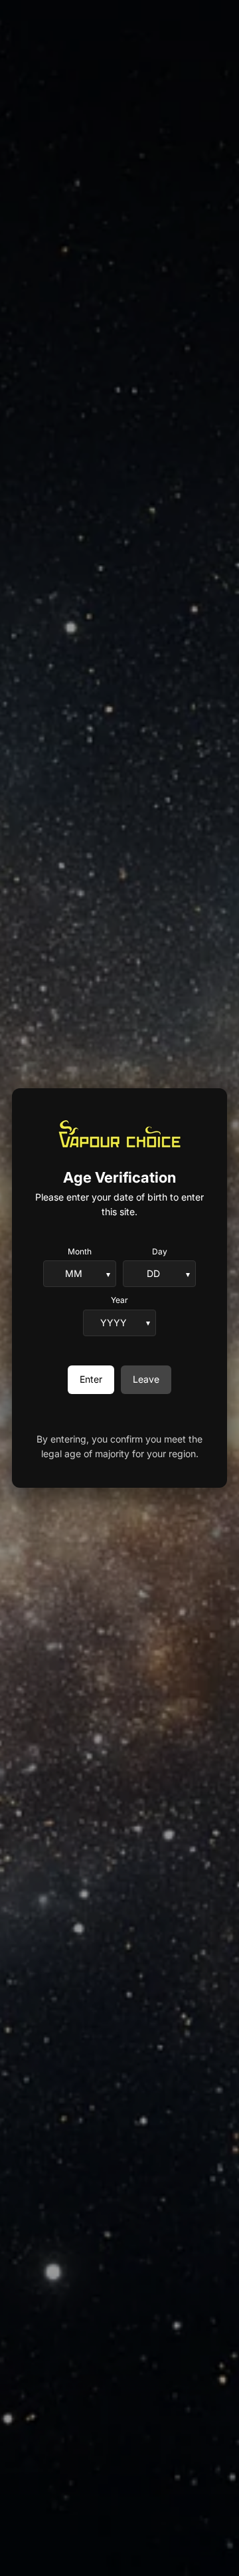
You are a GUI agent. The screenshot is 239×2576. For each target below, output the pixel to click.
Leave (146, 1379)
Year (119, 1300)
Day (160, 1251)
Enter (91, 1379)
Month (80, 1251)
